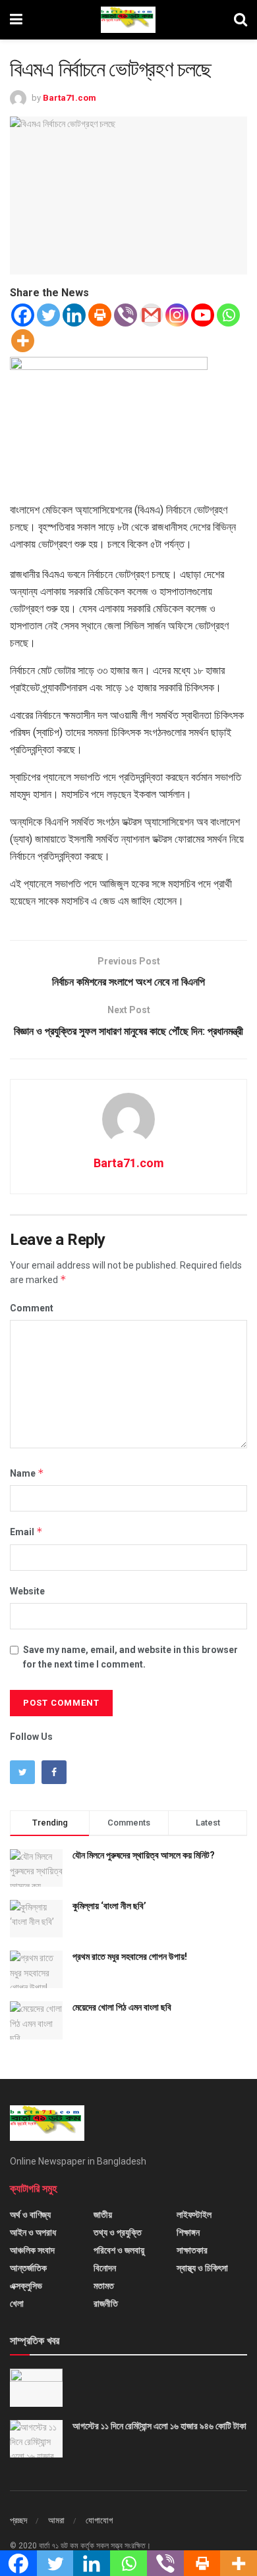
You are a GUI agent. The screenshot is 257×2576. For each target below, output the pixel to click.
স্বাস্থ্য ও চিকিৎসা (202, 2268)
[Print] (100, 315)
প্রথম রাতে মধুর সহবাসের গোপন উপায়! (130, 1957)
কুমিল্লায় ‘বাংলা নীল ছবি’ (109, 1906)
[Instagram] (177, 315)
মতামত (104, 2286)
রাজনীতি (106, 2303)
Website (27, 1591)
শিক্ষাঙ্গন (188, 2232)
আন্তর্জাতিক (28, 2268)
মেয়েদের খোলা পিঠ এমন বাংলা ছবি (122, 2007)
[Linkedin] (74, 315)
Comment (32, 1308)
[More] (23, 341)
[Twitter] (48, 315)
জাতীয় (103, 2215)
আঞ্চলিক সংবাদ (32, 2250)
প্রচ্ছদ (18, 2520)
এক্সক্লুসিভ (26, 2286)
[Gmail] (151, 315)
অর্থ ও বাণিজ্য (30, 2215)
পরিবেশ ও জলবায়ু (119, 2250)
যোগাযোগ (99, 2520)
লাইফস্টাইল (194, 2215)
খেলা (17, 2303)
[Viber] (126, 315)
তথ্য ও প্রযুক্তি (118, 2232)
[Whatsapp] (228, 315)
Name (27, 1473)
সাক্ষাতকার (192, 2250)
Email (26, 1532)
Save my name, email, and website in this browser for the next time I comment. (130, 1657)
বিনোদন (105, 2268)
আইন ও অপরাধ (33, 2232)
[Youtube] (203, 315)
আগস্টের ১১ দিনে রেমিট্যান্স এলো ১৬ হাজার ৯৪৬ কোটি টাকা (159, 2426)
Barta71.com (70, 98)
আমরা (56, 2520)
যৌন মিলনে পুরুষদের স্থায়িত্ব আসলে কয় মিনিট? (144, 1855)
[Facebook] (23, 315)
